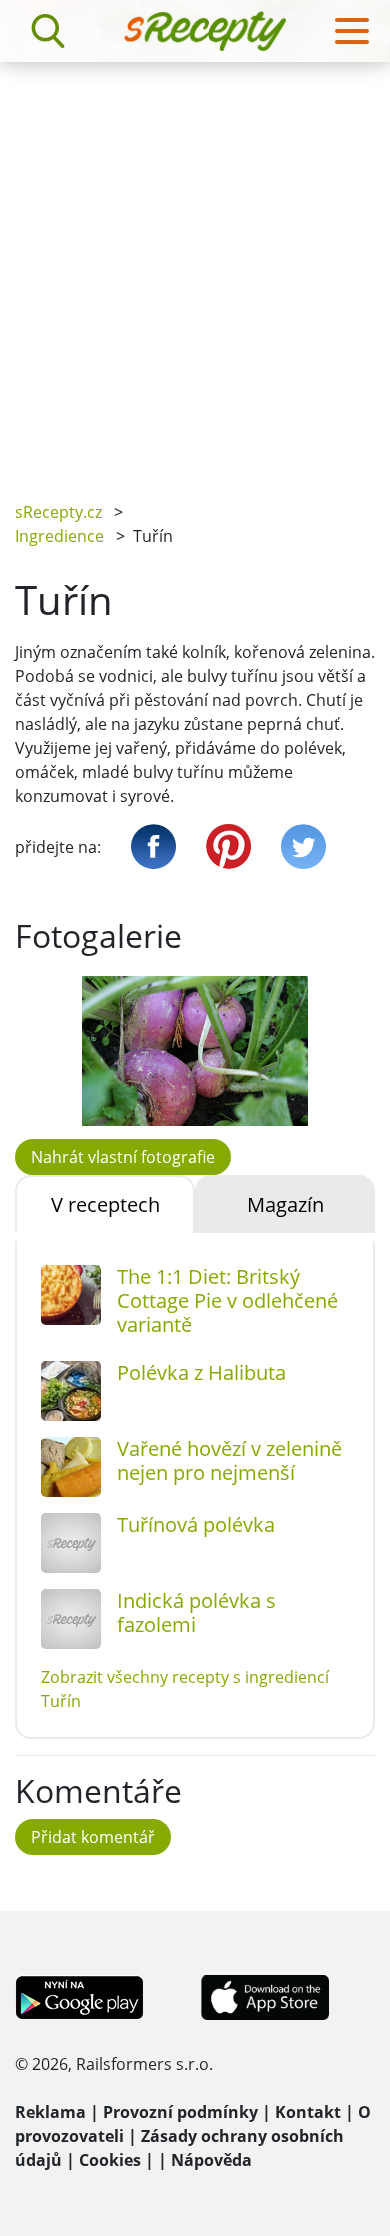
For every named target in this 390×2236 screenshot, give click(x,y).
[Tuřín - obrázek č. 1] (195, 1051)
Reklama (50, 2112)
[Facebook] (153, 846)
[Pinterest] (228, 846)
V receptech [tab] (105, 1204)
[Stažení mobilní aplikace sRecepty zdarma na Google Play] (79, 1996)
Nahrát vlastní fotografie (123, 1157)
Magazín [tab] (285, 1204)
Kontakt (308, 2112)
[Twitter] (303, 846)
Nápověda (211, 2160)
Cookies (110, 2160)
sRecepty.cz (58, 512)
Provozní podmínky (180, 2112)
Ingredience (59, 536)
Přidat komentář (93, 1837)
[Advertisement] (195, 267)
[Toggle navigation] (352, 31)
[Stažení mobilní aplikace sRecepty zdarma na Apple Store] (264, 1996)
